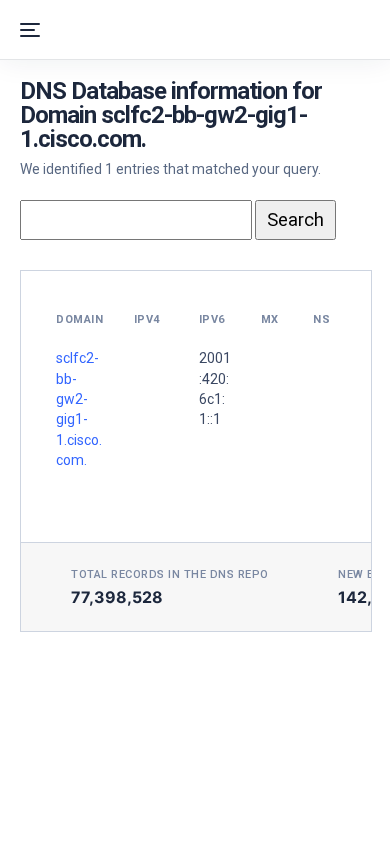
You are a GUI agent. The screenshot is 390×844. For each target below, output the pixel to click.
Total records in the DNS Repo (170, 574)
